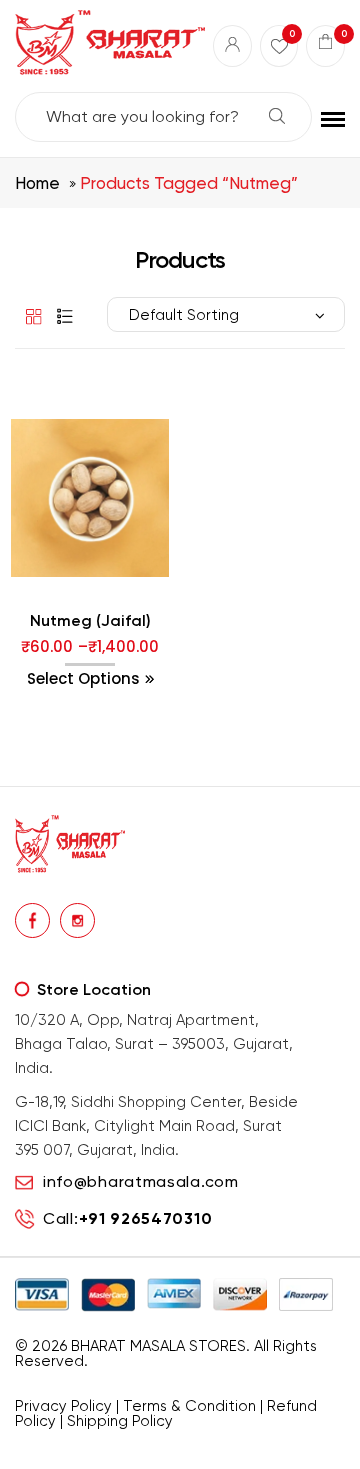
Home (37, 183)
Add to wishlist (49, 619)
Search (277, 116)
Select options (83, 679)
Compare (90, 619)
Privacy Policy (63, 1406)
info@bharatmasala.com (141, 1181)
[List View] (60, 315)
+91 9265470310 (146, 1218)
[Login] (232, 46)
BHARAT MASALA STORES (158, 1346)
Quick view (131, 619)
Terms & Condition (189, 1406)
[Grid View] (30, 315)
